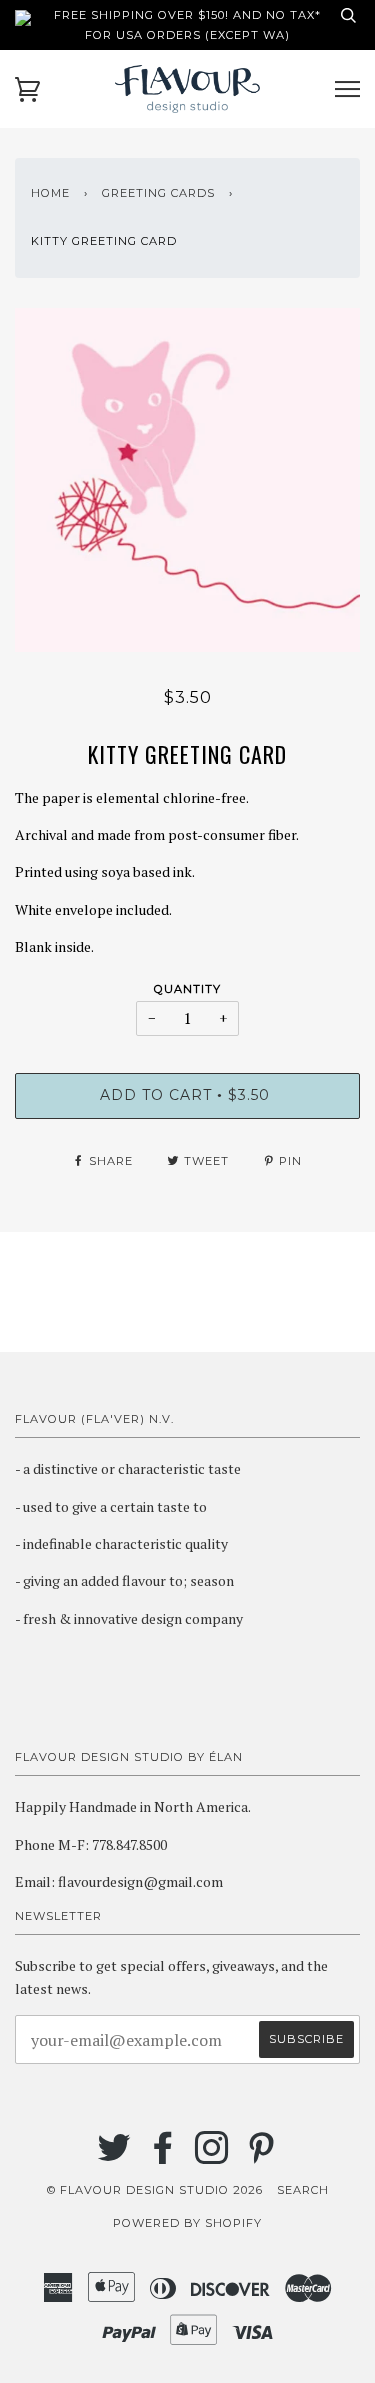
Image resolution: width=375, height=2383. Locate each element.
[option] (187, 480)
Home (50, 193)
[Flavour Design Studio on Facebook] (163, 2157)
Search (303, 2190)
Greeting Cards (158, 193)
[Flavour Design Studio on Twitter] (114, 2157)
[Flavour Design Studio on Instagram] (212, 2157)
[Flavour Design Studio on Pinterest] (261, 2157)
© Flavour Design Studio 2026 (155, 2190)
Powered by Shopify (187, 2223)
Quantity (187, 989)
